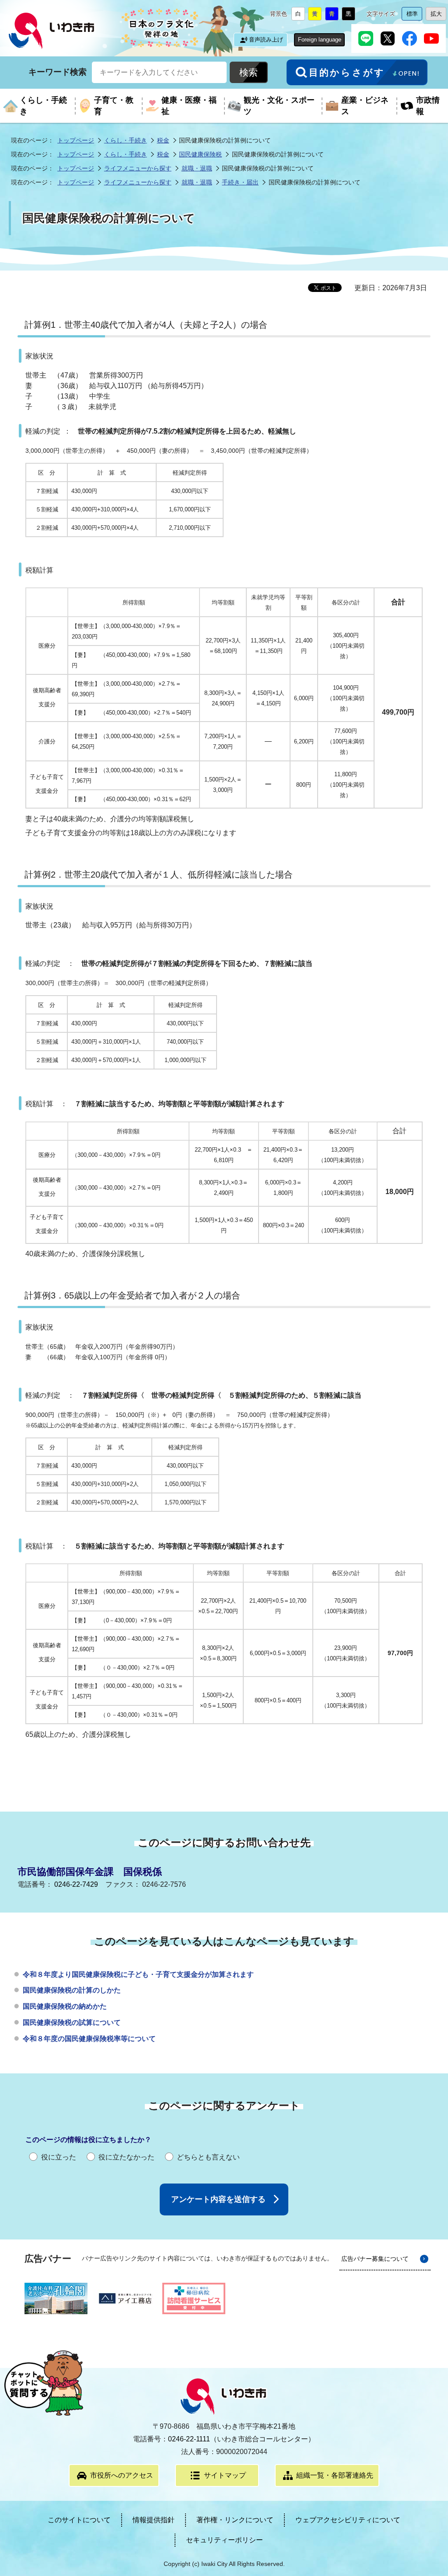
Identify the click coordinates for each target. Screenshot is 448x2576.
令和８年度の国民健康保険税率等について (89, 2039)
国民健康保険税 (200, 154)
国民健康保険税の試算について (72, 2022)
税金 (163, 140)
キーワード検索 (58, 72)
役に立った (59, 2157)
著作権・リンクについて (235, 2520)
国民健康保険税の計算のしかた (72, 1990)
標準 (414, 16)
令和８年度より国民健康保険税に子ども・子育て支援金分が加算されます (138, 1974)
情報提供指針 (154, 2520)
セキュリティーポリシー (224, 2540)
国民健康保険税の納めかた (65, 2006)
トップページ (76, 140)
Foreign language (320, 40)
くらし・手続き (126, 140)
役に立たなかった (126, 2157)
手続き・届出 (240, 182)
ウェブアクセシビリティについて (348, 2520)
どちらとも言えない (208, 2157)
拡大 (438, 16)
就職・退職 (197, 168)
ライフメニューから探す (138, 168)
